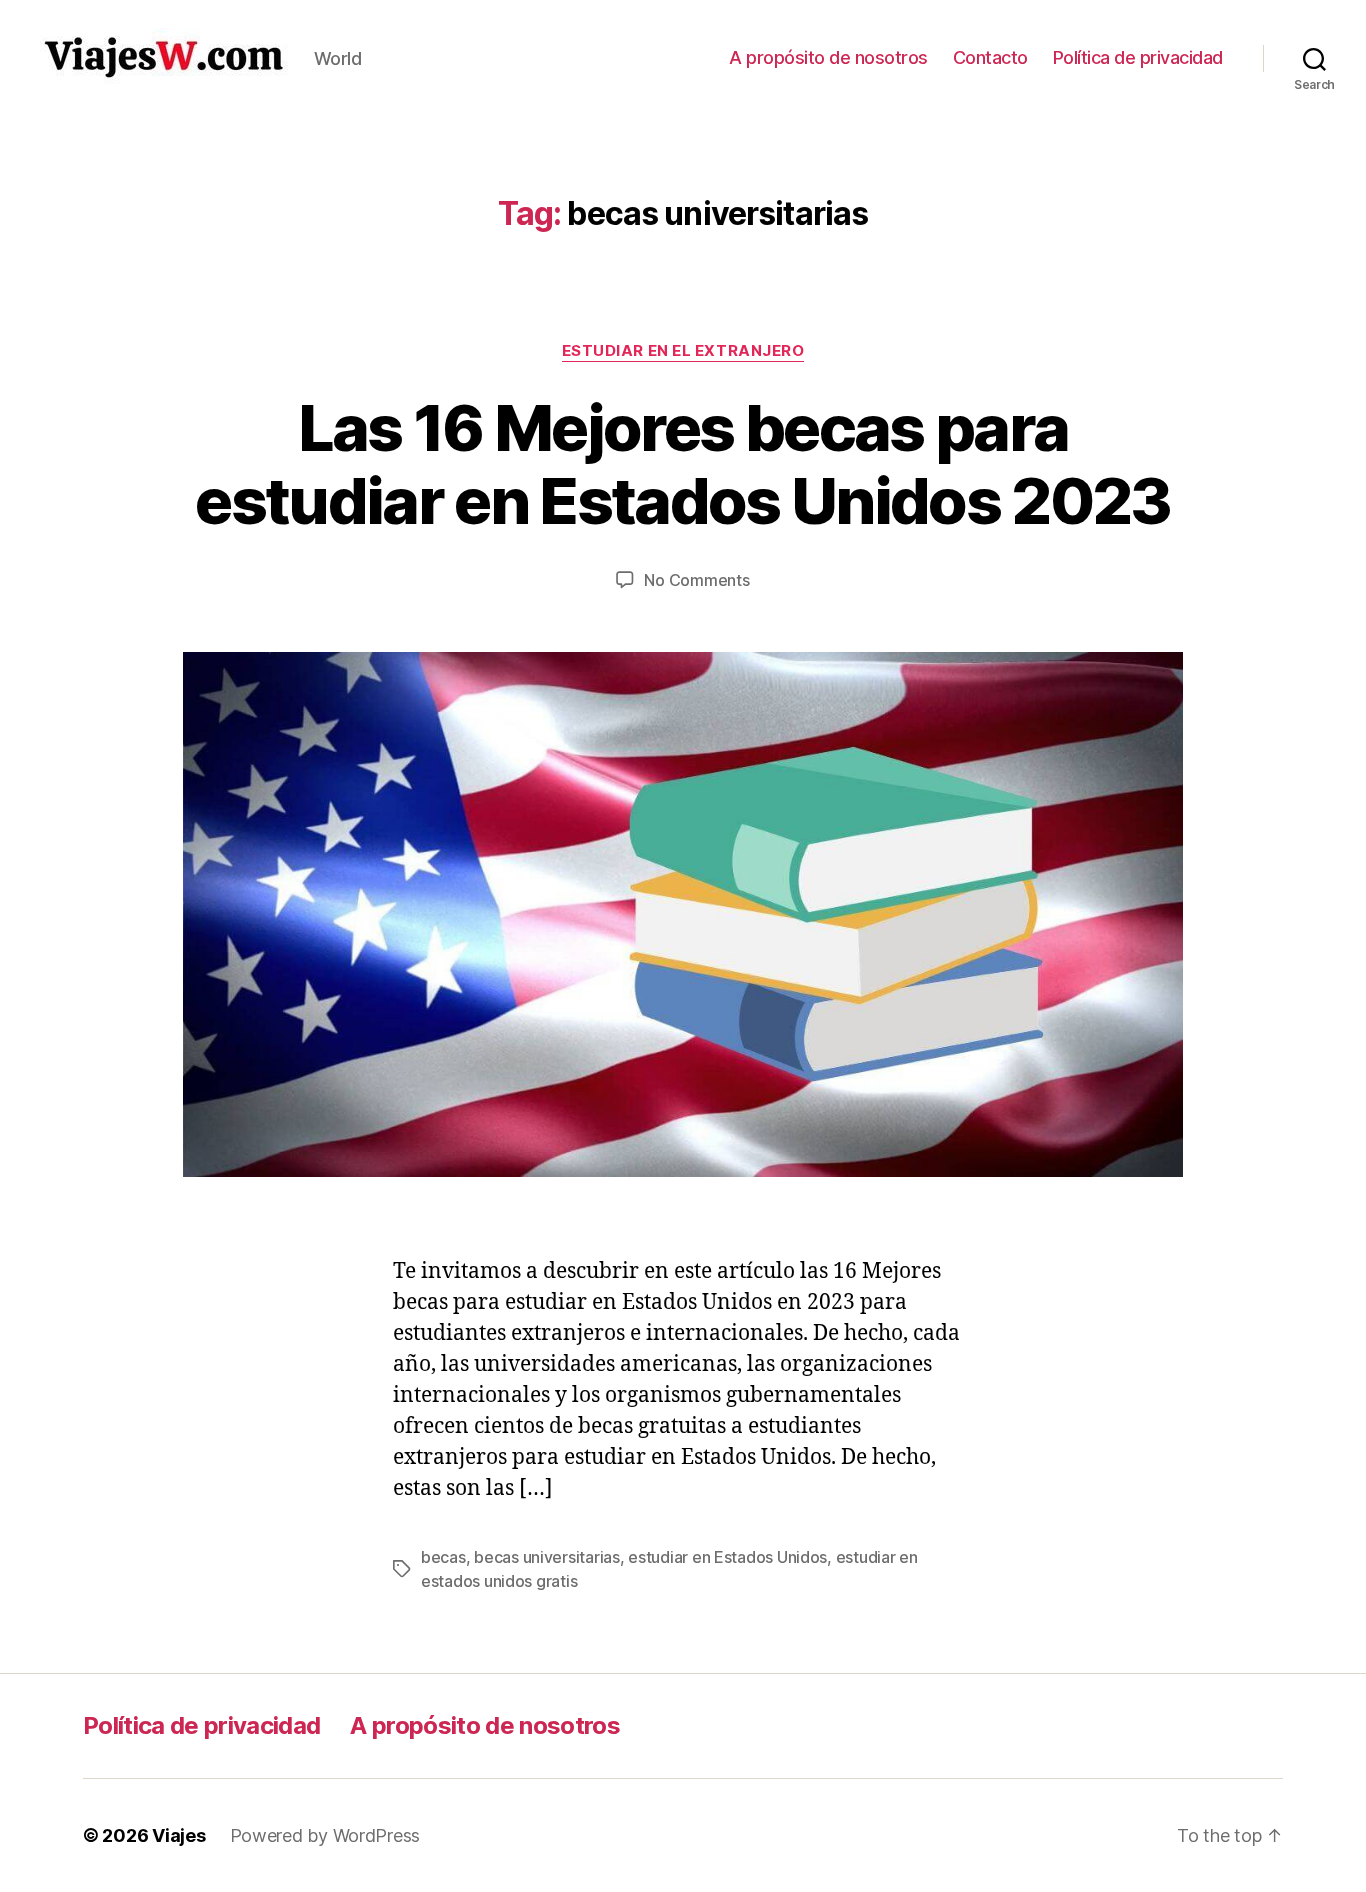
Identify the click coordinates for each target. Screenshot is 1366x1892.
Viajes (178, 1835)
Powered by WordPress (325, 1835)
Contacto (990, 57)
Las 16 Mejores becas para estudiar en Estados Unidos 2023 (683, 464)
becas (443, 1557)
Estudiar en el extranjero (683, 351)
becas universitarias (547, 1557)
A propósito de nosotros (828, 57)
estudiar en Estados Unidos (727, 1557)
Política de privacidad (1138, 57)
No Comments (696, 580)
